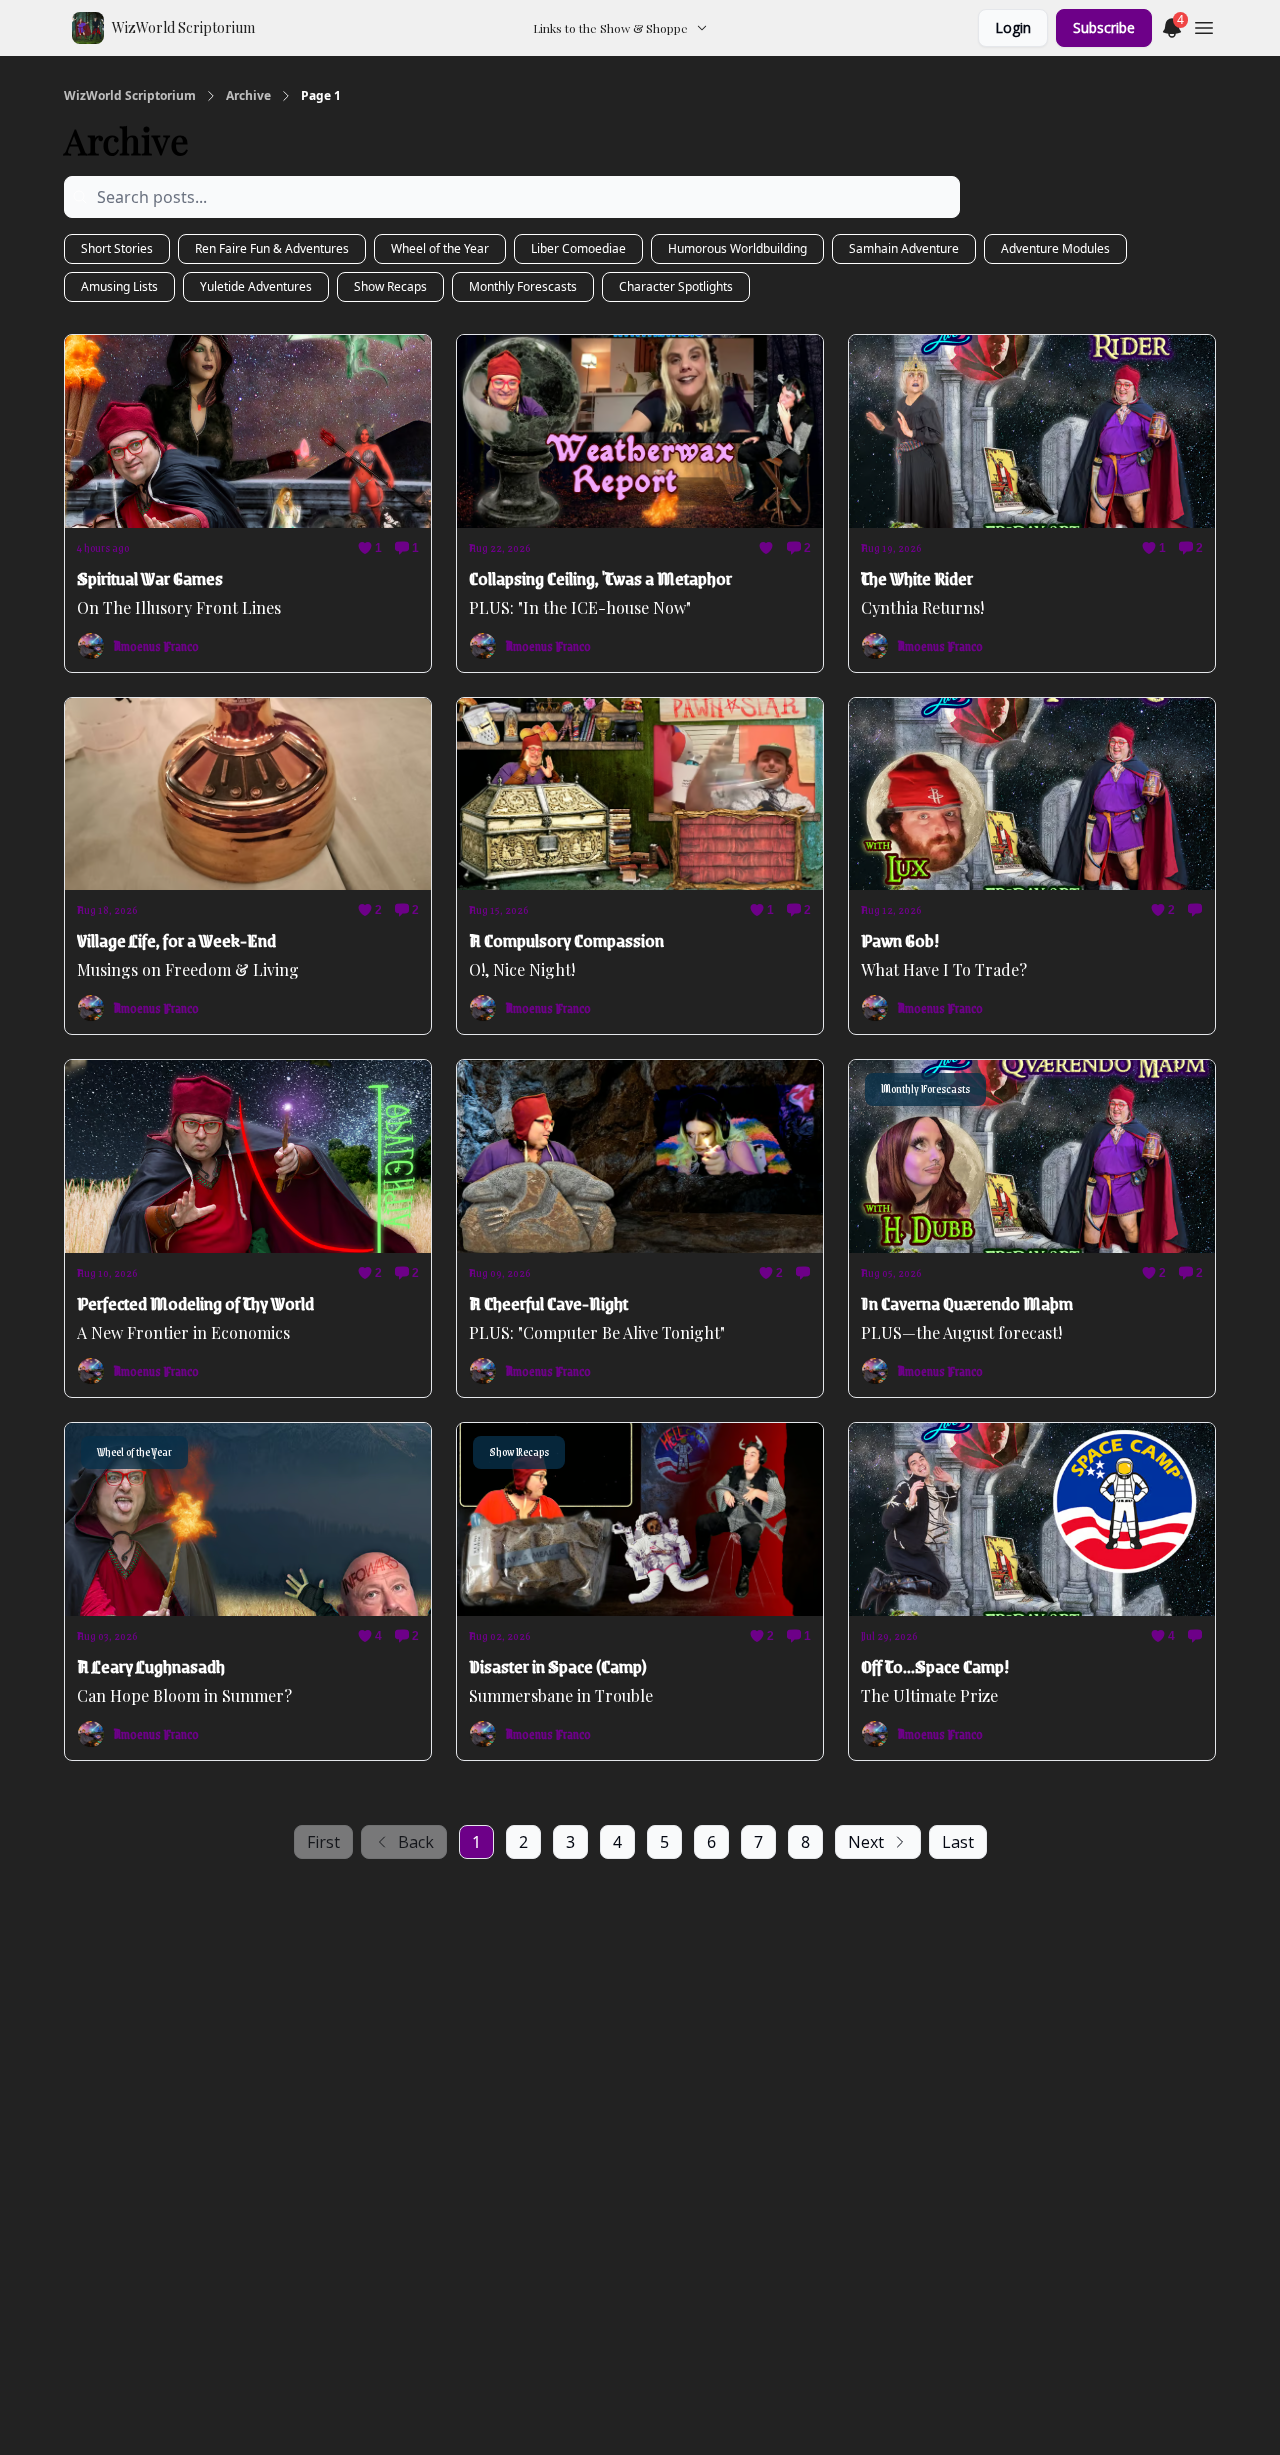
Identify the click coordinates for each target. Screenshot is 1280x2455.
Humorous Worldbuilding (737, 248)
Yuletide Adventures (256, 286)
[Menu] (1204, 25)
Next (866, 1842)
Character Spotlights (676, 286)
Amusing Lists (119, 286)
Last (958, 1842)
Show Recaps (390, 286)
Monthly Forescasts (523, 286)
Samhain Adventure (904, 248)
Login (1013, 27)
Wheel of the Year (440, 248)
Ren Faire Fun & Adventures (272, 248)
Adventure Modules (1055, 248)
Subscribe (1104, 27)
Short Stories (117, 248)
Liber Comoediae (578, 248)
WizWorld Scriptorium (130, 96)
